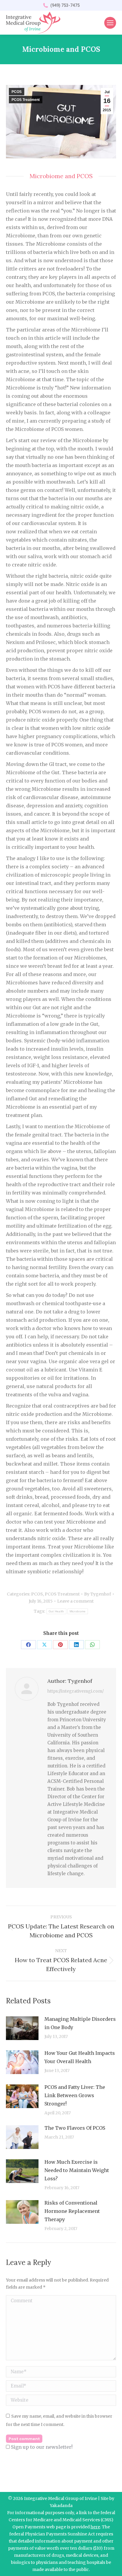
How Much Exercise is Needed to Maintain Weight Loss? (77, 2170)
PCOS (17, 92)
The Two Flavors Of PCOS (75, 2128)
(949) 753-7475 (65, 5)
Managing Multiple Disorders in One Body (80, 2023)
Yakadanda (61, 2506)
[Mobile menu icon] (110, 23)
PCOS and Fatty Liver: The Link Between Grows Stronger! (75, 2095)
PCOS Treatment (26, 100)
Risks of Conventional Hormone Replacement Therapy (72, 2211)
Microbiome (78, 1611)
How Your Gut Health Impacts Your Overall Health (80, 2057)
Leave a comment (75, 1601)
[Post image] (22, 2028)
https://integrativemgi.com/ (76, 1691)
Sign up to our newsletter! (42, 2447)
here (95, 2527)
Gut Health (56, 1611)
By (98, 1594)
